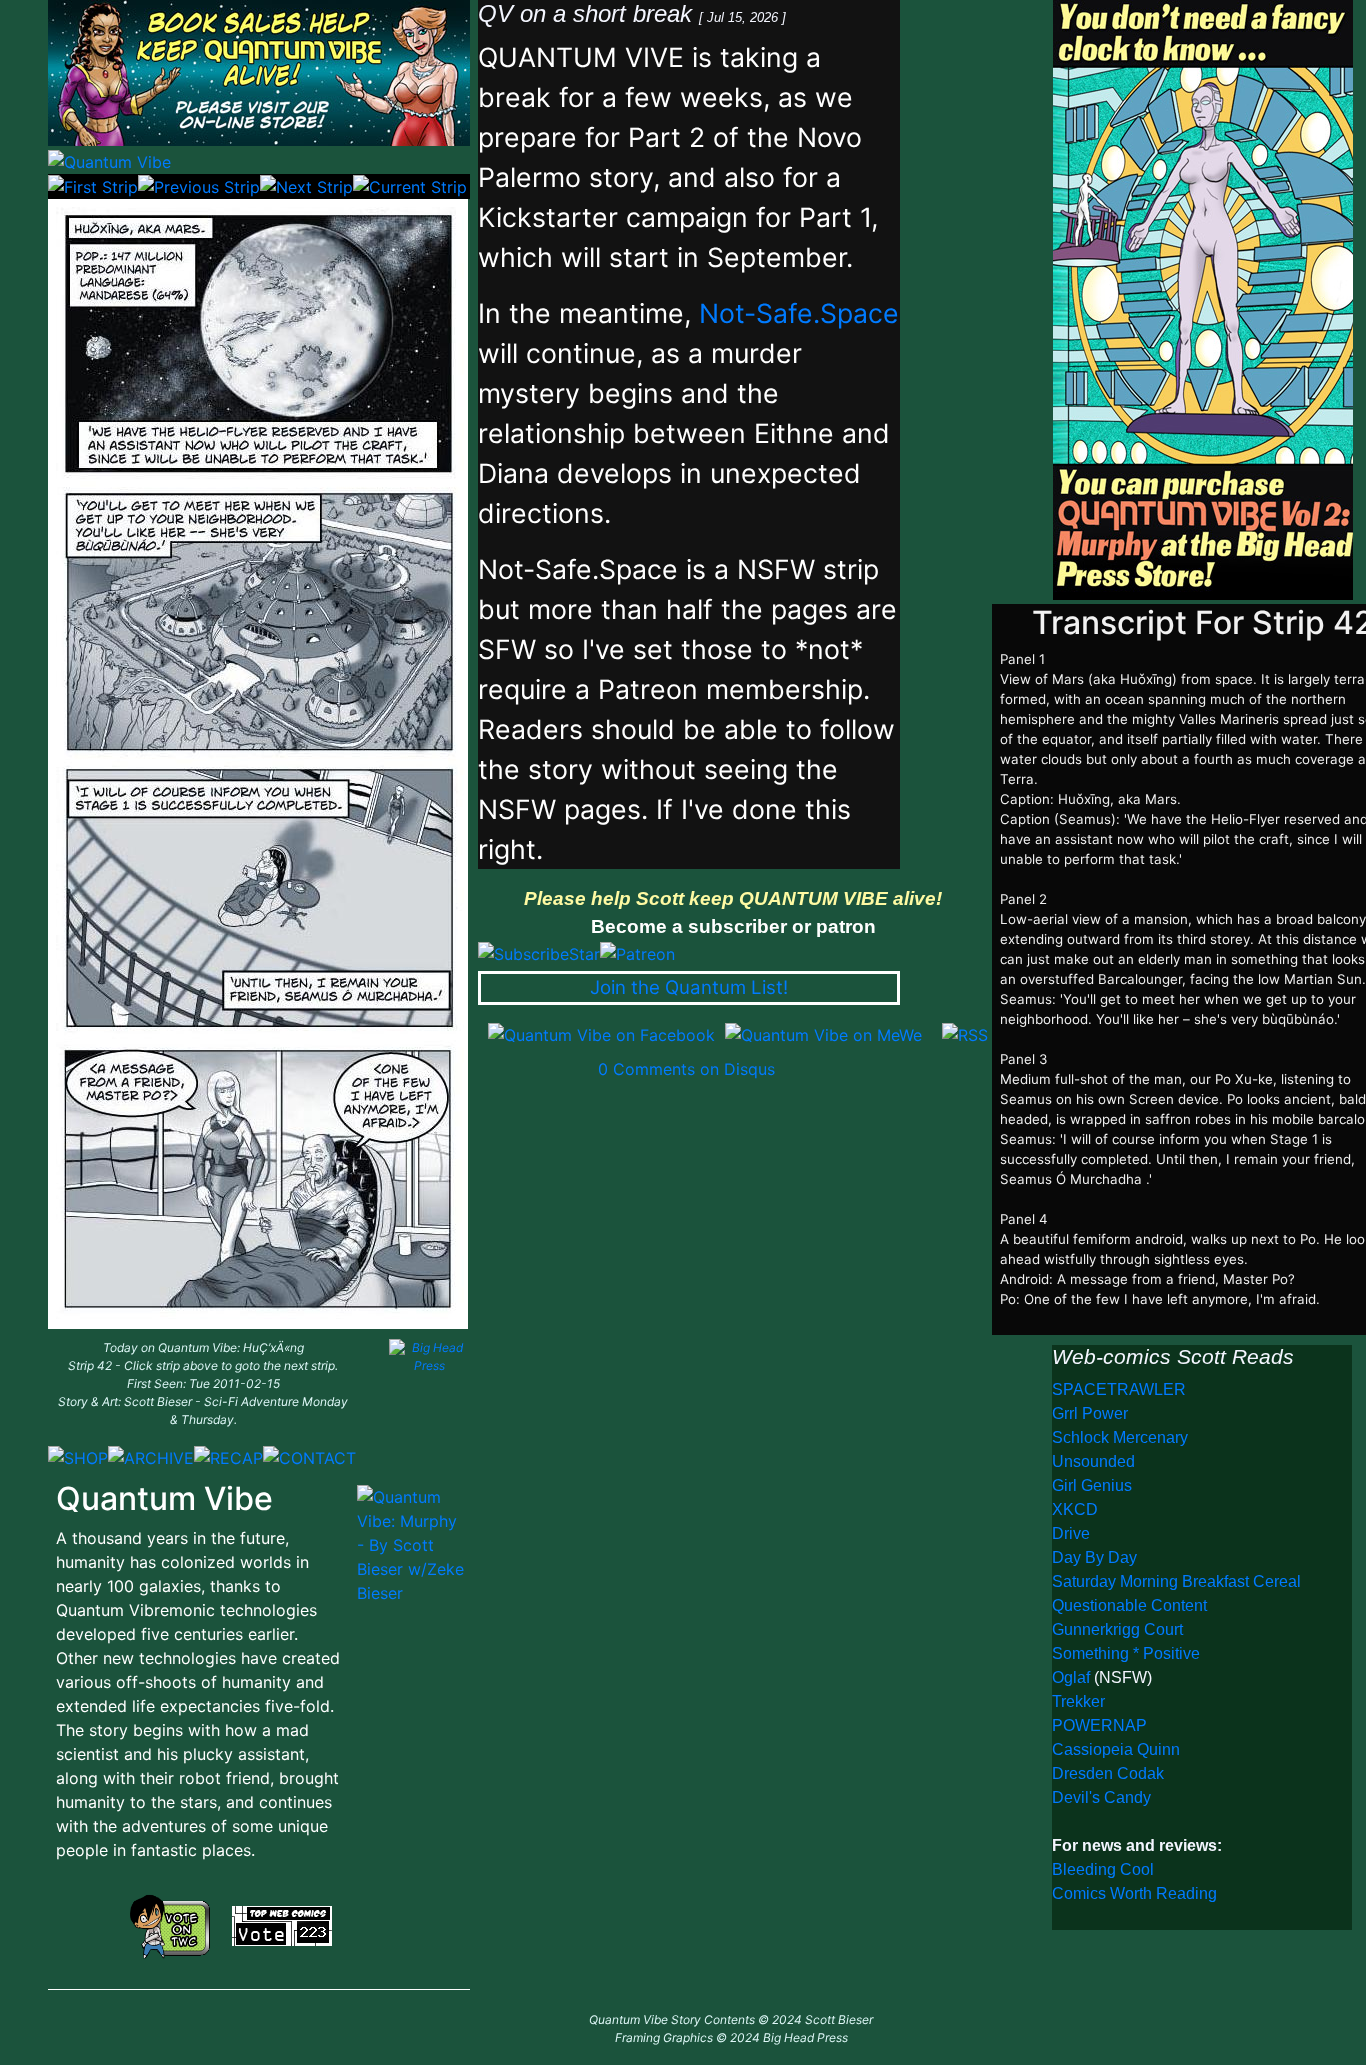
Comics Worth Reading (1134, 1893)
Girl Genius (1092, 1485)
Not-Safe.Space (799, 313)
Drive (1071, 1533)
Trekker (1078, 1701)
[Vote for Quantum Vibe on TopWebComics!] (282, 1924)
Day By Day (1094, 1557)
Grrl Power (1090, 1413)
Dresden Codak (1108, 1773)
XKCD (1075, 1509)
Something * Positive (1126, 1653)
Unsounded (1093, 1461)
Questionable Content (1129, 1605)
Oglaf (1073, 1677)
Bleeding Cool (1103, 1869)
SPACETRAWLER (1119, 1389)
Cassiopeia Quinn (1116, 1749)
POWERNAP (1099, 1725)
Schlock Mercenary (1120, 1437)
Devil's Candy (1101, 1797)
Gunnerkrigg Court (1117, 1629)
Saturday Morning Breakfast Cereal (1176, 1581)
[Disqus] (733, 1331)
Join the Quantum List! (689, 987)
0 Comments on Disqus (686, 1069)
